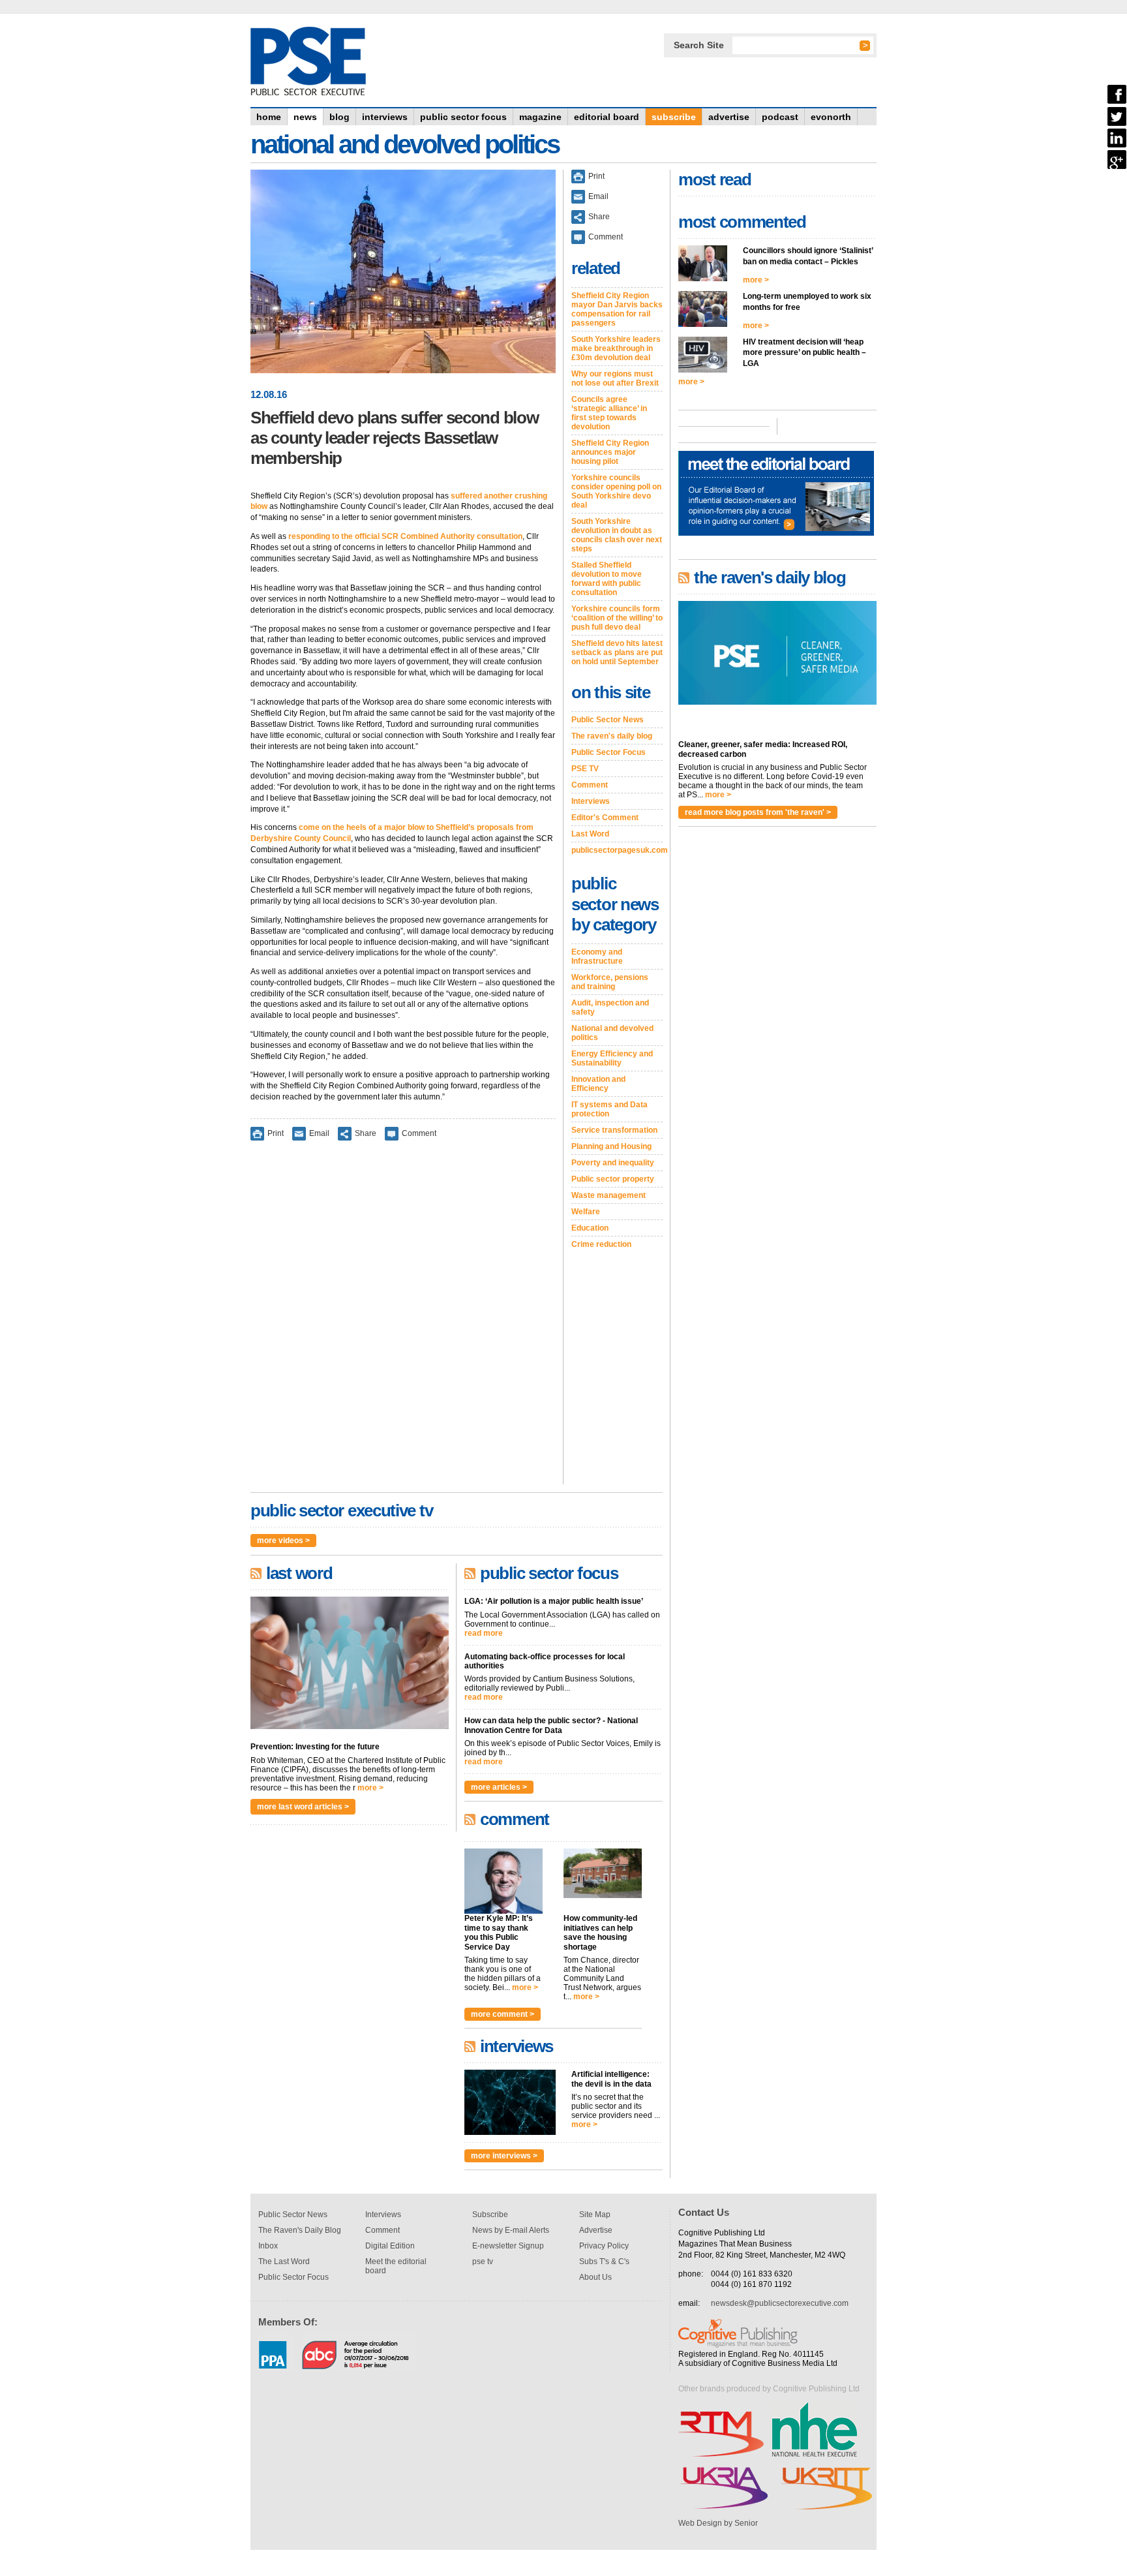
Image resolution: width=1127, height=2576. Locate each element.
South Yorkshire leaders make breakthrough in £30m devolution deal (616, 348)
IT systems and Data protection (609, 1109)
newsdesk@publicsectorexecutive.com (780, 2303)
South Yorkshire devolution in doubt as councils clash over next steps (617, 535)
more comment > (503, 2014)
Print (276, 1133)
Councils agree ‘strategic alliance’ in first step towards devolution (609, 413)
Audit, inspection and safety (610, 1007)
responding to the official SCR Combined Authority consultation (405, 536)
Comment (419, 1133)
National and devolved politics (612, 1033)
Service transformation (614, 1130)
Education (590, 1228)
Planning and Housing (611, 1146)
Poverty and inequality (613, 1163)
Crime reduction (601, 1244)
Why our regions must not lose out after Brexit (615, 378)
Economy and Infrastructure (597, 957)
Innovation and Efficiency (598, 1084)
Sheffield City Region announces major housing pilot (610, 452)
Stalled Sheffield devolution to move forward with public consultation (607, 579)
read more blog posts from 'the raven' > (758, 812)
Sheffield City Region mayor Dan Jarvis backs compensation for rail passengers (617, 309)
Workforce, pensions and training (610, 982)
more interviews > (504, 2156)
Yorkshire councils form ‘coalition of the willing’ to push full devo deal (617, 618)
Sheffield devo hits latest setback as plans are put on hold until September (617, 652)
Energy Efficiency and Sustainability (612, 1058)
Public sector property (613, 1179)
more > (370, 1788)
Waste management (609, 1195)
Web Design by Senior (718, 2523)
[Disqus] (403, 1321)
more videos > (283, 1541)
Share (366, 1133)
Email (319, 1133)
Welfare (586, 1212)
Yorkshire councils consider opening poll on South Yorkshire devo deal (616, 491)
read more (484, 1633)
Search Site (699, 45)
